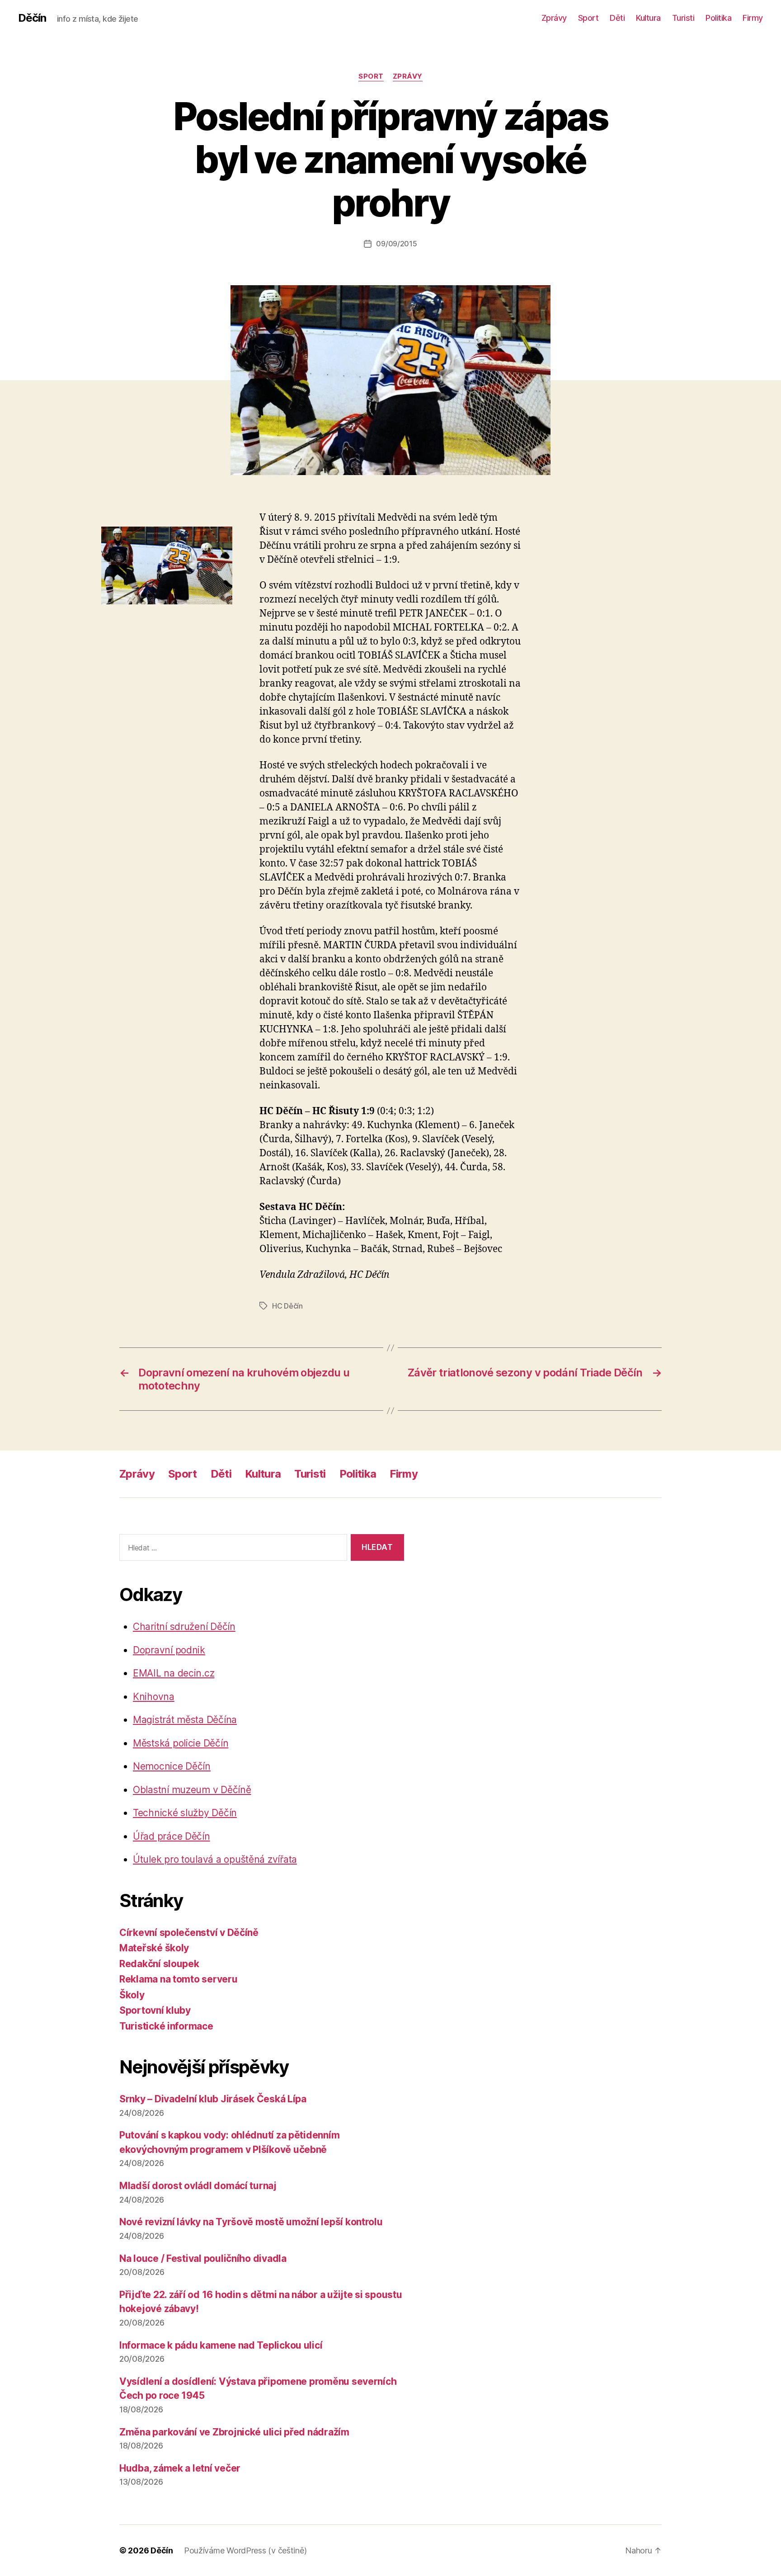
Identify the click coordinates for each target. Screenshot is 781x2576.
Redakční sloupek (159, 1964)
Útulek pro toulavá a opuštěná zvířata (215, 1859)
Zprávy (554, 18)
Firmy (753, 18)
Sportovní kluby (155, 2010)
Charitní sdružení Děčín (184, 1627)
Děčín (32, 18)
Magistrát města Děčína (185, 1720)
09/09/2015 (396, 244)
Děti (617, 18)
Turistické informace (166, 2026)
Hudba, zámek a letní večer (180, 2468)
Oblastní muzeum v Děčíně (192, 1790)
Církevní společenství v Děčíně (189, 1933)
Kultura (648, 18)
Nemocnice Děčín (172, 1766)
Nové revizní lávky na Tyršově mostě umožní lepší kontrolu (251, 2222)
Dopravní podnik (169, 1650)
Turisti (683, 18)
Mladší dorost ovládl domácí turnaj (198, 2186)
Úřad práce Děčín (172, 1836)
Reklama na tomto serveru (179, 1979)
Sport (588, 18)
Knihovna (154, 1697)
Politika (718, 18)
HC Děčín (287, 1306)
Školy (132, 1995)
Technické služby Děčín (185, 1813)
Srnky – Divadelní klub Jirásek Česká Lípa (213, 2099)
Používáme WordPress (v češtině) (245, 2550)
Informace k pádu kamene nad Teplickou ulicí (221, 2345)
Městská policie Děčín (181, 1743)
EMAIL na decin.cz (174, 1673)
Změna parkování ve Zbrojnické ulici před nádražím (234, 2432)
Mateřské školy (154, 1948)
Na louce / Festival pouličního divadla (203, 2258)
